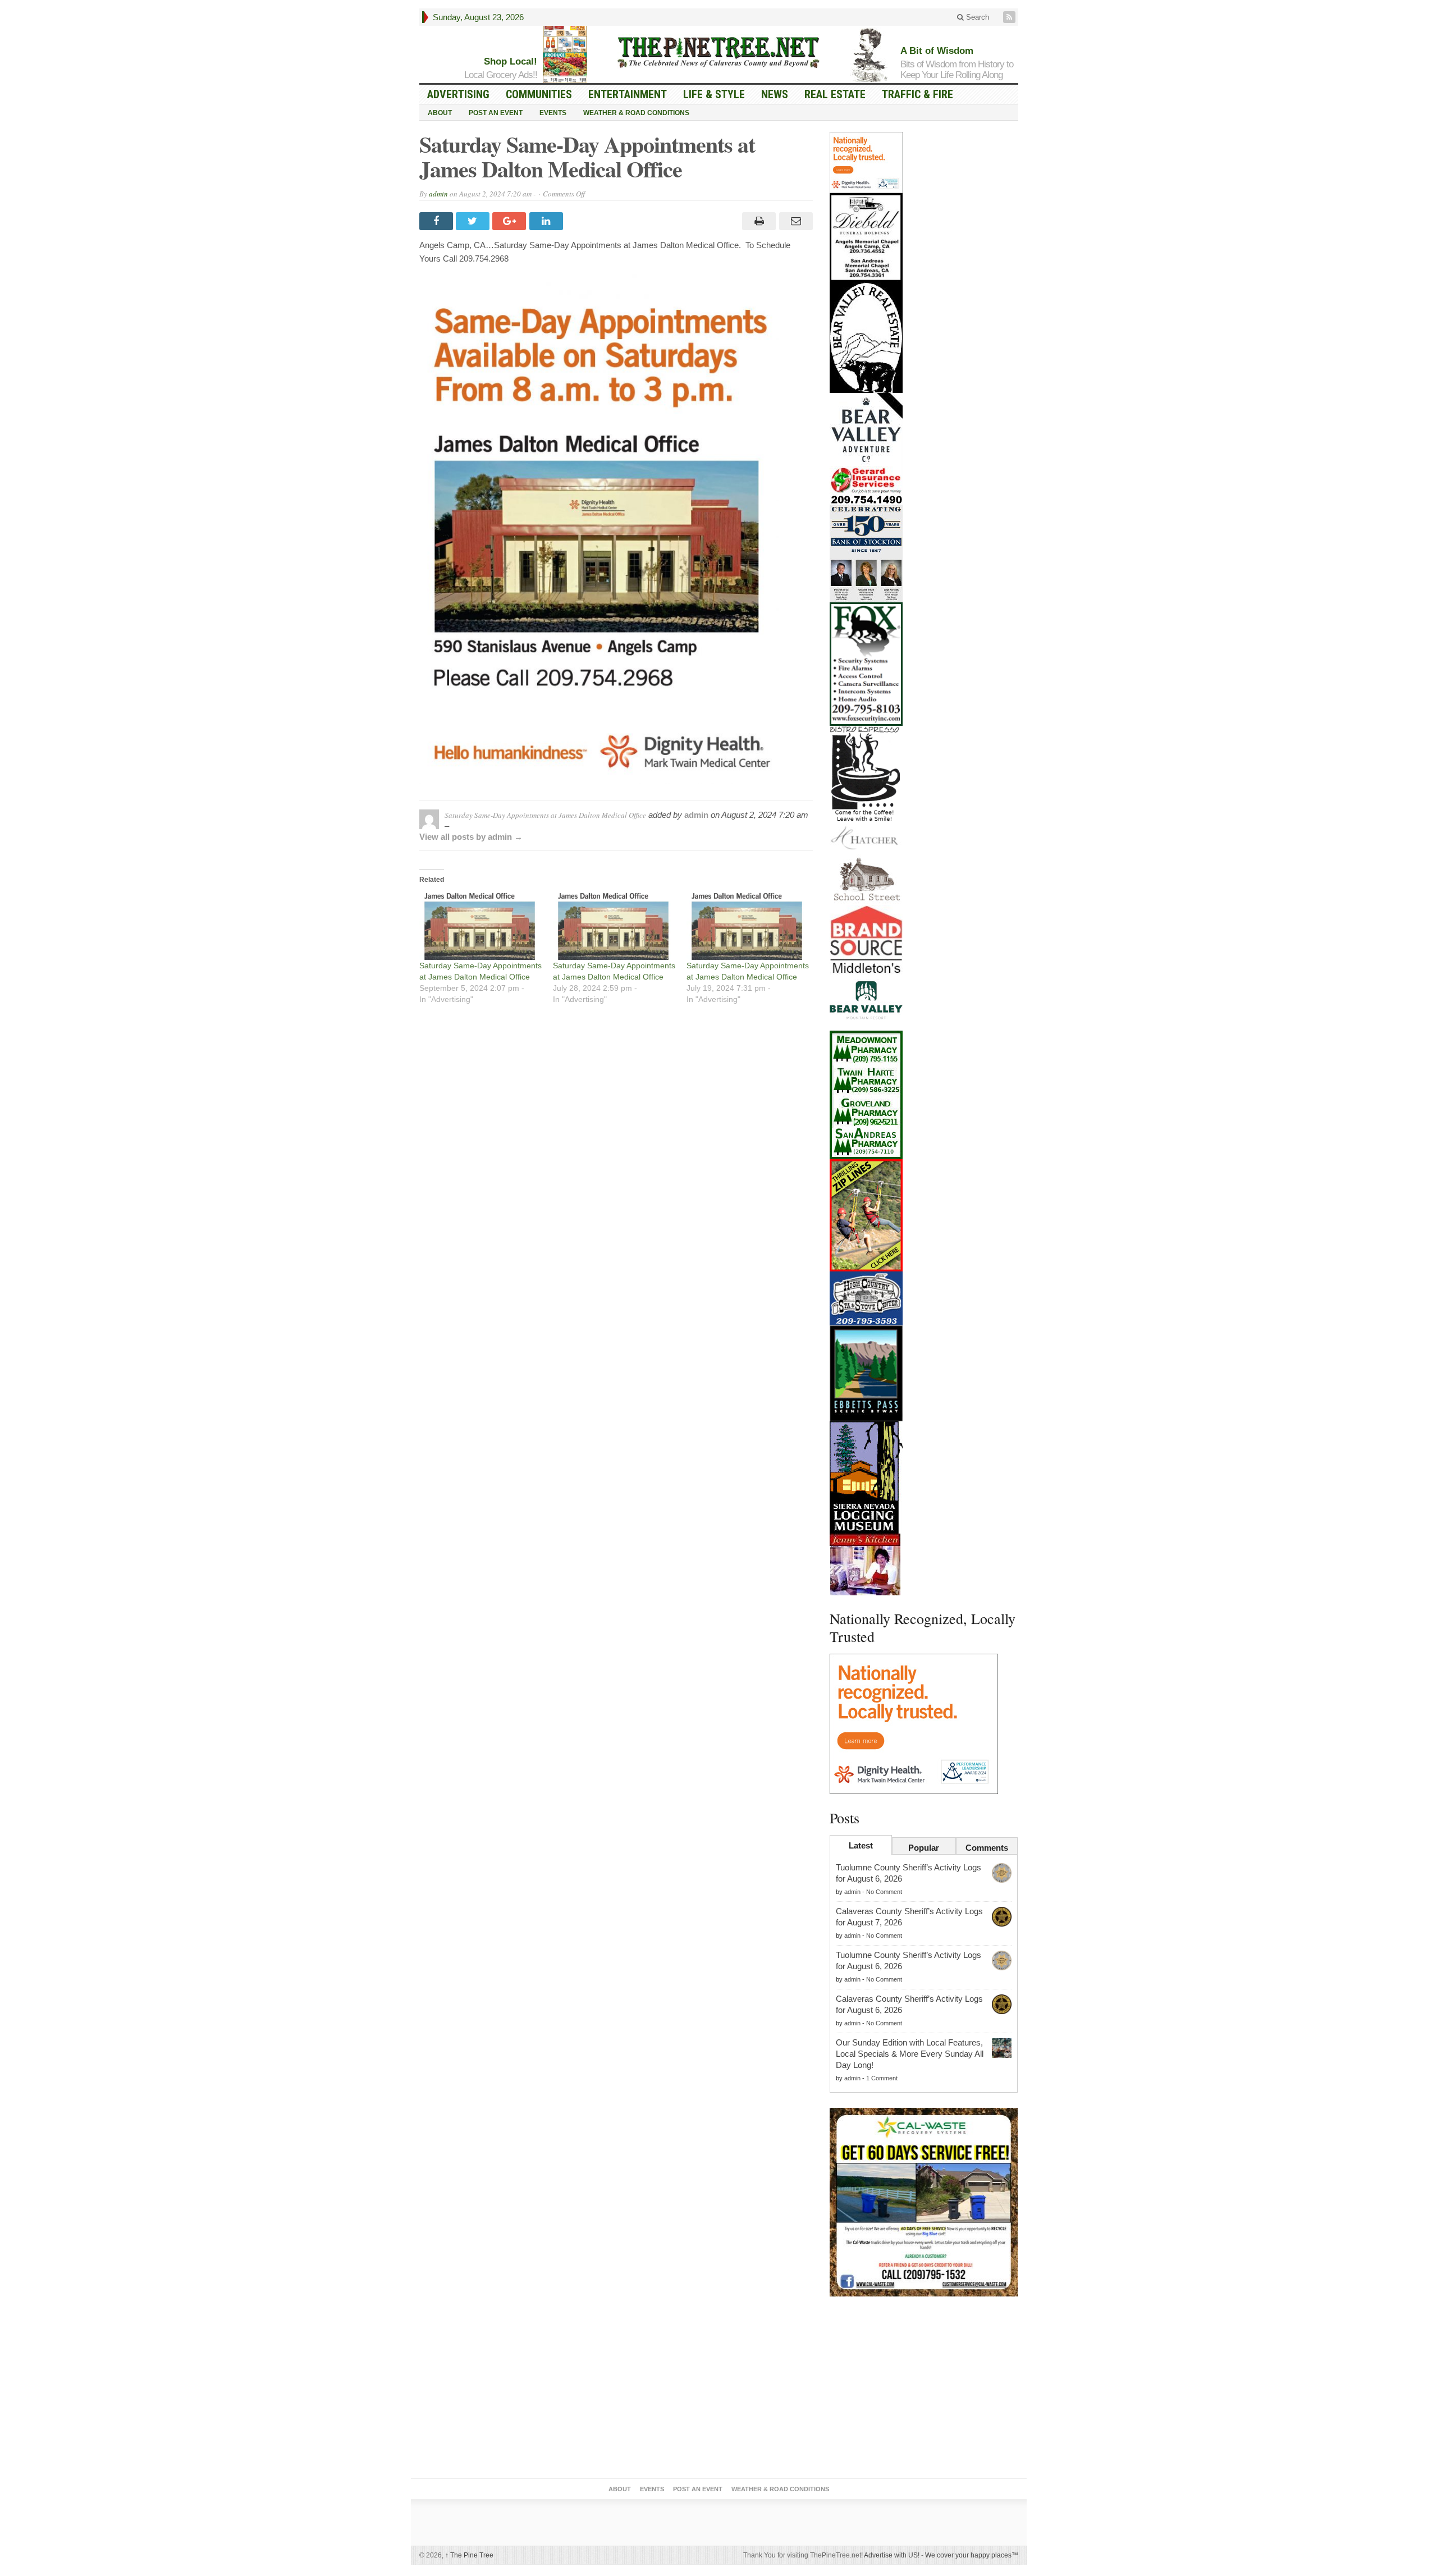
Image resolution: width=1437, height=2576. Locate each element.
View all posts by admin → (471, 837)
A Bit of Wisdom (937, 51)
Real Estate (835, 94)
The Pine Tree (469, 2555)
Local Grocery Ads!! (501, 75)
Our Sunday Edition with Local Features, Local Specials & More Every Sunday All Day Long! (910, 2054)
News (775, 94)
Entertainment (628, 94)
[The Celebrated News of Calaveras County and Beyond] (718, 52)
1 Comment (882, 2078)
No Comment (884, 1892)
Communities (539, 94)
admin (438, 194)
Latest (861, 1845)
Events (553, 113)
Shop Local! (511, 61)
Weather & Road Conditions (636, 113)
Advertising (458, 94)
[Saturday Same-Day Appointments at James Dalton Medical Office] (480, 925)
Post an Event (496, 113)
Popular (924, 1848)
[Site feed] (1010, 17)
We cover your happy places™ (972, 2555)
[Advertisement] (924, 2390)
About (440, 113)
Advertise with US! (892, 2555)
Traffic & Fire (917, 94)
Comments (987, 1848)
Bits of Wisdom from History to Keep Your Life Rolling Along (957, 70)
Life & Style (714, 94)
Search (976, 17)
